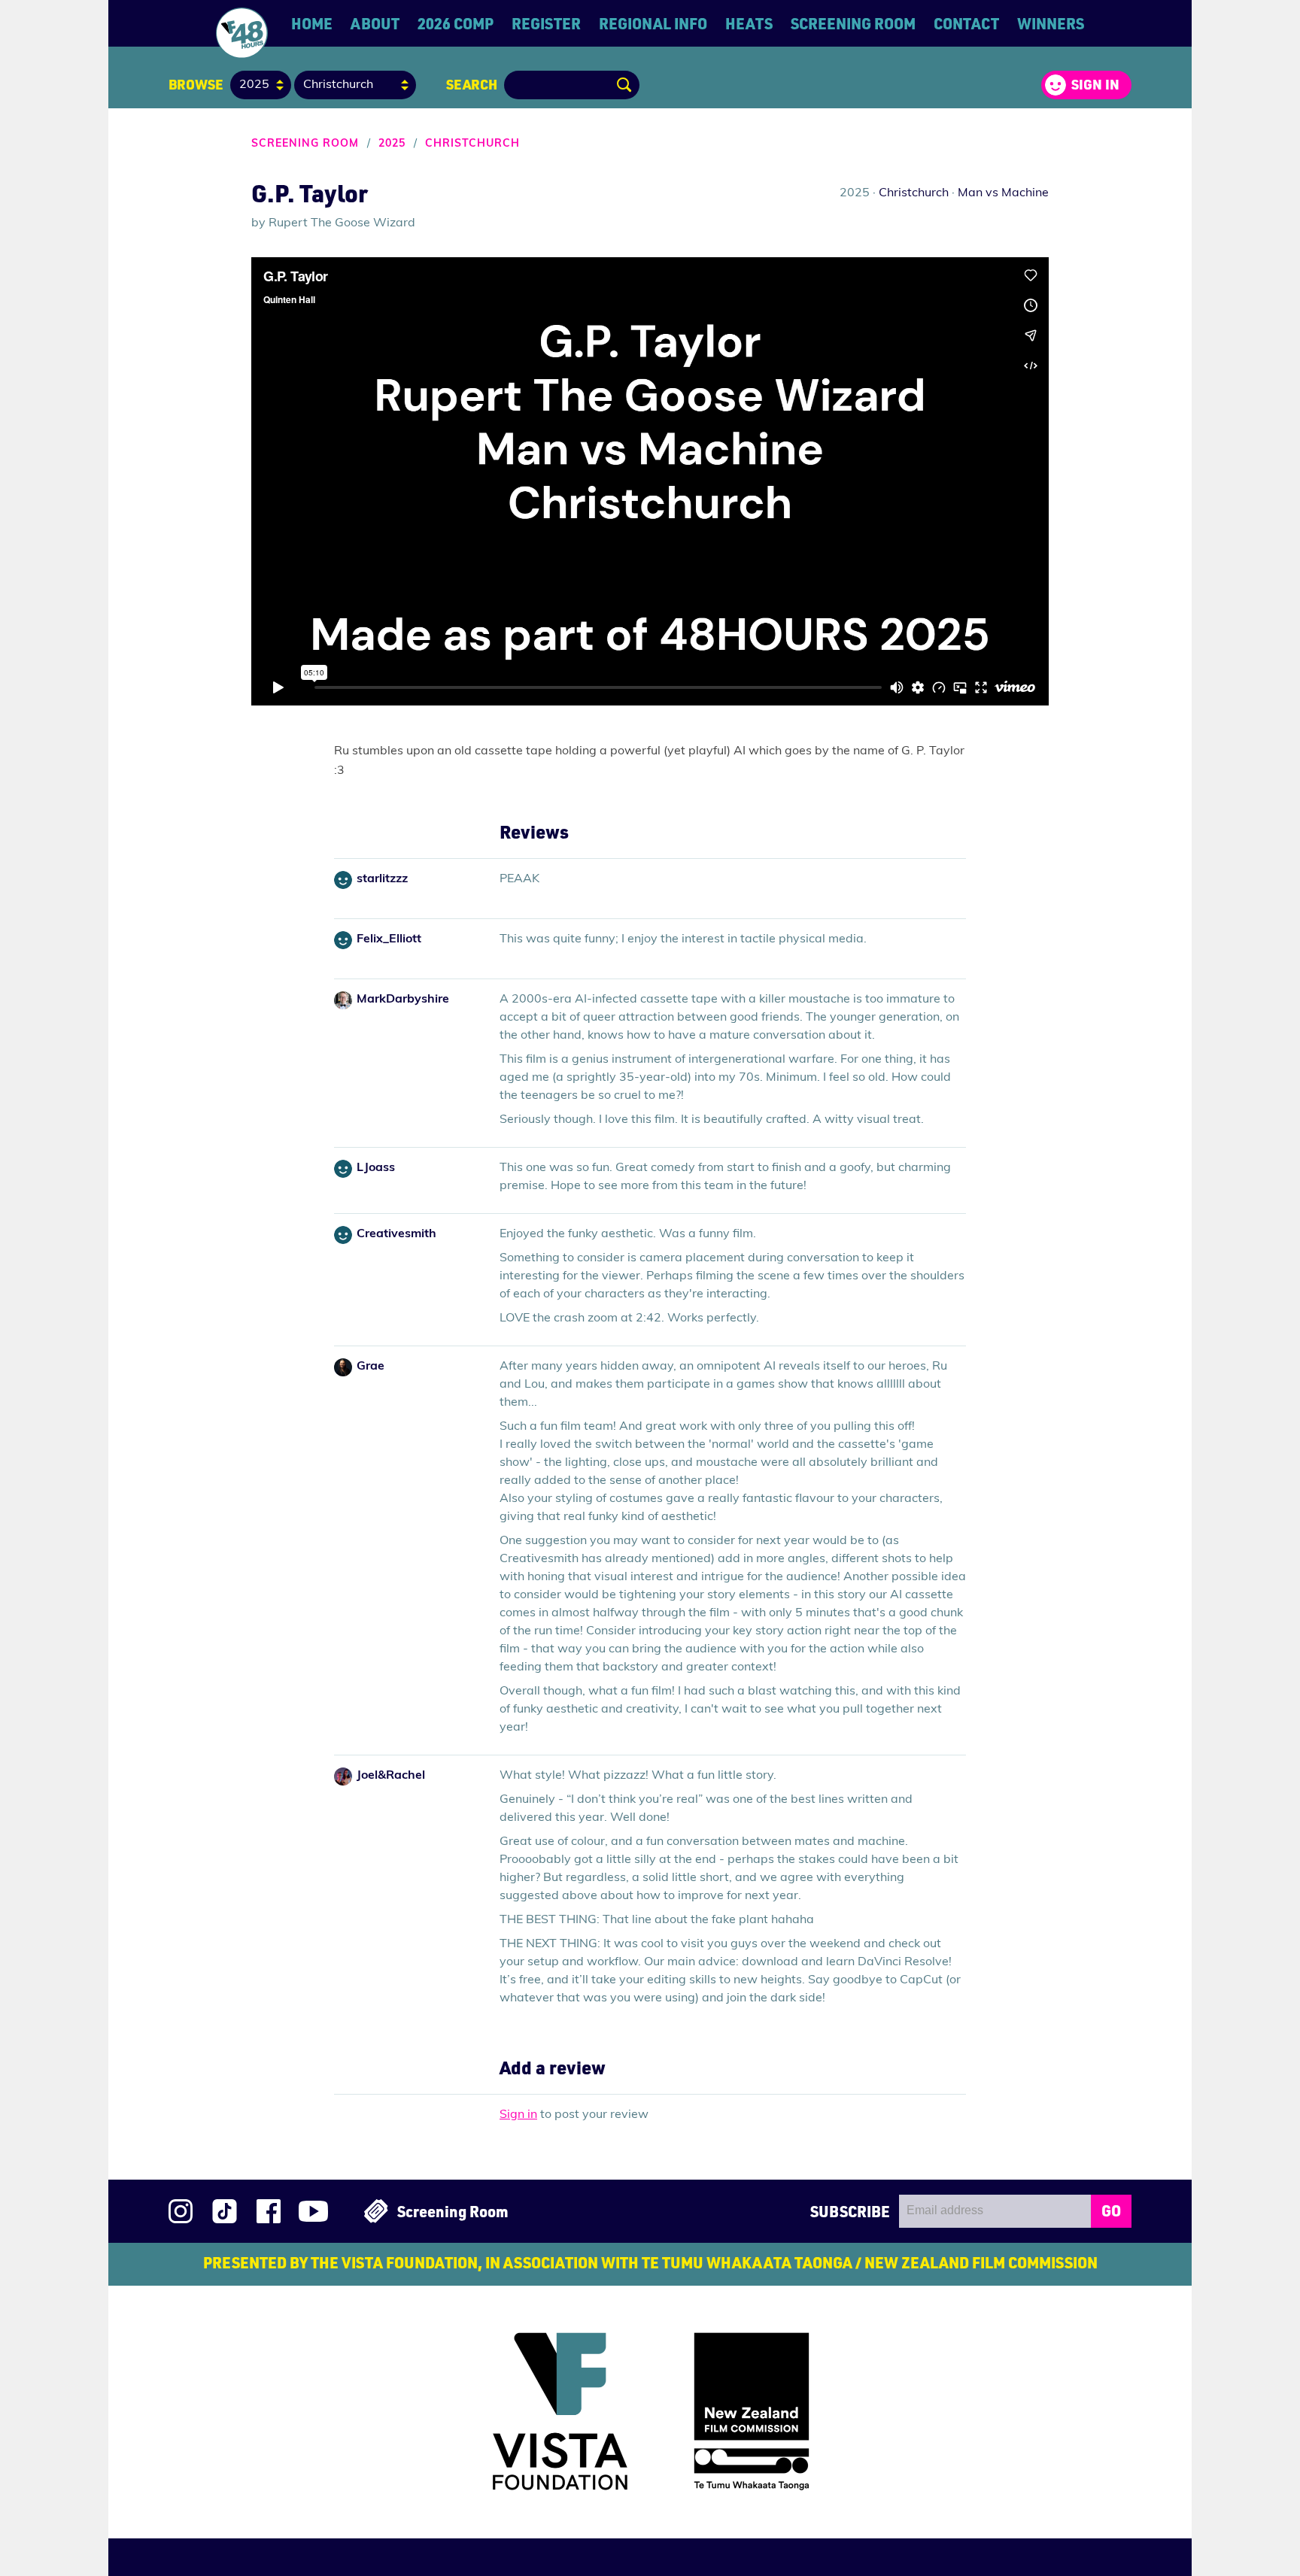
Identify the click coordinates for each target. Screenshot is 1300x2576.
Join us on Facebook (269, 2211)
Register (546, 23)
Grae (371, 1367)
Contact (966, 23)
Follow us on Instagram (181, 2211)
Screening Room (853, 23)
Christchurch (472, 144)
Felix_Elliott (389, 939)
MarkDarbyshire (403, 1000)
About (375, 23)
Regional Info (653, 23)
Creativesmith (396, 1234)
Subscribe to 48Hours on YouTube (313, 2211)
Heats (749, 23)
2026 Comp (456, 23)
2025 (392, 144)
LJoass (376, 1168)
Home (312, 23)
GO (1111, 2210)
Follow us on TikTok (225, 2211)
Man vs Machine (1003, 193)
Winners (1051, 23)
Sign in (1095, 84)
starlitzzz (382, 879)
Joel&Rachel (391, 1776)
